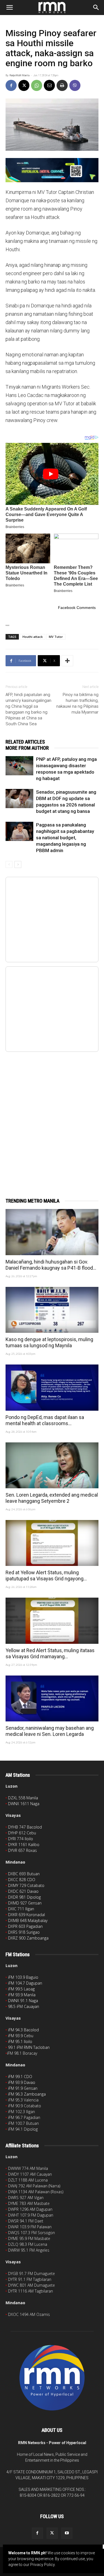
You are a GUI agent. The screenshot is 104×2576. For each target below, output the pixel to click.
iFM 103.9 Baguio (23, 1977)
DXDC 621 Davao (23, 1891)
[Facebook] (11, 85)
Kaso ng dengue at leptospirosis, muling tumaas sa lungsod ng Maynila (49, 1342)
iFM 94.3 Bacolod (23, 2030)
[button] (9, 8)
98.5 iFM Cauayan (24, 2006)
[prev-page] (9, 864)
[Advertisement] (52, 1119)
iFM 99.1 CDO (20, 2077)
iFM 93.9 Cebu (21, 2036)
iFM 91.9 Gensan (23, 2088)
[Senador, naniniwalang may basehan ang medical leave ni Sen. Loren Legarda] (52, 1698)
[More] (67, 661)
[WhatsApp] (37, 85)
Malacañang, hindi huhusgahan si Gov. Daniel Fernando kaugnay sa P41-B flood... (51, 1265)
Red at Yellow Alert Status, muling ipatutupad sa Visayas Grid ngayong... (46, 1576)
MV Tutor (56, 637)
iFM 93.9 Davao (22, 2082)
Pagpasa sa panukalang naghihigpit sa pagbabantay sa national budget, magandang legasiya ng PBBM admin (65, 838)
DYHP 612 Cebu (22, 1833)
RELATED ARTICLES (25, 742)
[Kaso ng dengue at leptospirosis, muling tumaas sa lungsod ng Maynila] (52, 1310)
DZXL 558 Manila (23, 1798)
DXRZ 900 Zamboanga (28, 1938)
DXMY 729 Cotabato (26, 1885)
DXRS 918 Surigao (24, 1932)
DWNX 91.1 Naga (23, 2001)
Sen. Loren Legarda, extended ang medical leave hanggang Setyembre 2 (52, 1498)
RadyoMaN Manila (19, 75)
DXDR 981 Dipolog (24, 1897)
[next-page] (18, 864)
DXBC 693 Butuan (24, 1874)
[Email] (49, 85)
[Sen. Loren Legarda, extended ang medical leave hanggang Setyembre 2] (52, 1465)
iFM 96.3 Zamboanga (27, 2094)
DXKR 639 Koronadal (26, 1915)
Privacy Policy (42, 2565)
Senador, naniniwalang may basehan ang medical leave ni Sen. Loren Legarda (50, 1731)
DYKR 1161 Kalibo (24, 1845)
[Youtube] (67, 2533)
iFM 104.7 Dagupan (25, 1983)
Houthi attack (33, 637)
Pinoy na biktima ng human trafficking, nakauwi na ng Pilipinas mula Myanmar (77, 703)
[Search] (96, 8)
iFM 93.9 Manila (22, 1995)
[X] (24, 85)
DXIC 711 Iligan (21, 1909)
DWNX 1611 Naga (24, 1804)
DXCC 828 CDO (22, 1880)
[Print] (62, 85)
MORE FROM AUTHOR (27, 748)
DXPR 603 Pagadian (25, 1926)
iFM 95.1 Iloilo (20, 2041)
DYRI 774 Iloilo (21, 1839)
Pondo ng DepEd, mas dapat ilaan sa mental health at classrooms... (45, 1420)
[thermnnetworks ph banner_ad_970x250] (52, 170)
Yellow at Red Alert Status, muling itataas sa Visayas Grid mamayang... (50, 1653)
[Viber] (75, 85)
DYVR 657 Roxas (22, 1850)
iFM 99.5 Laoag (21, 1989)
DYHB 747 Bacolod (25, 1827)
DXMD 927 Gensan (25, 1903)
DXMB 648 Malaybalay (28, 1920)
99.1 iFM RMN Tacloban (29, 2047)
